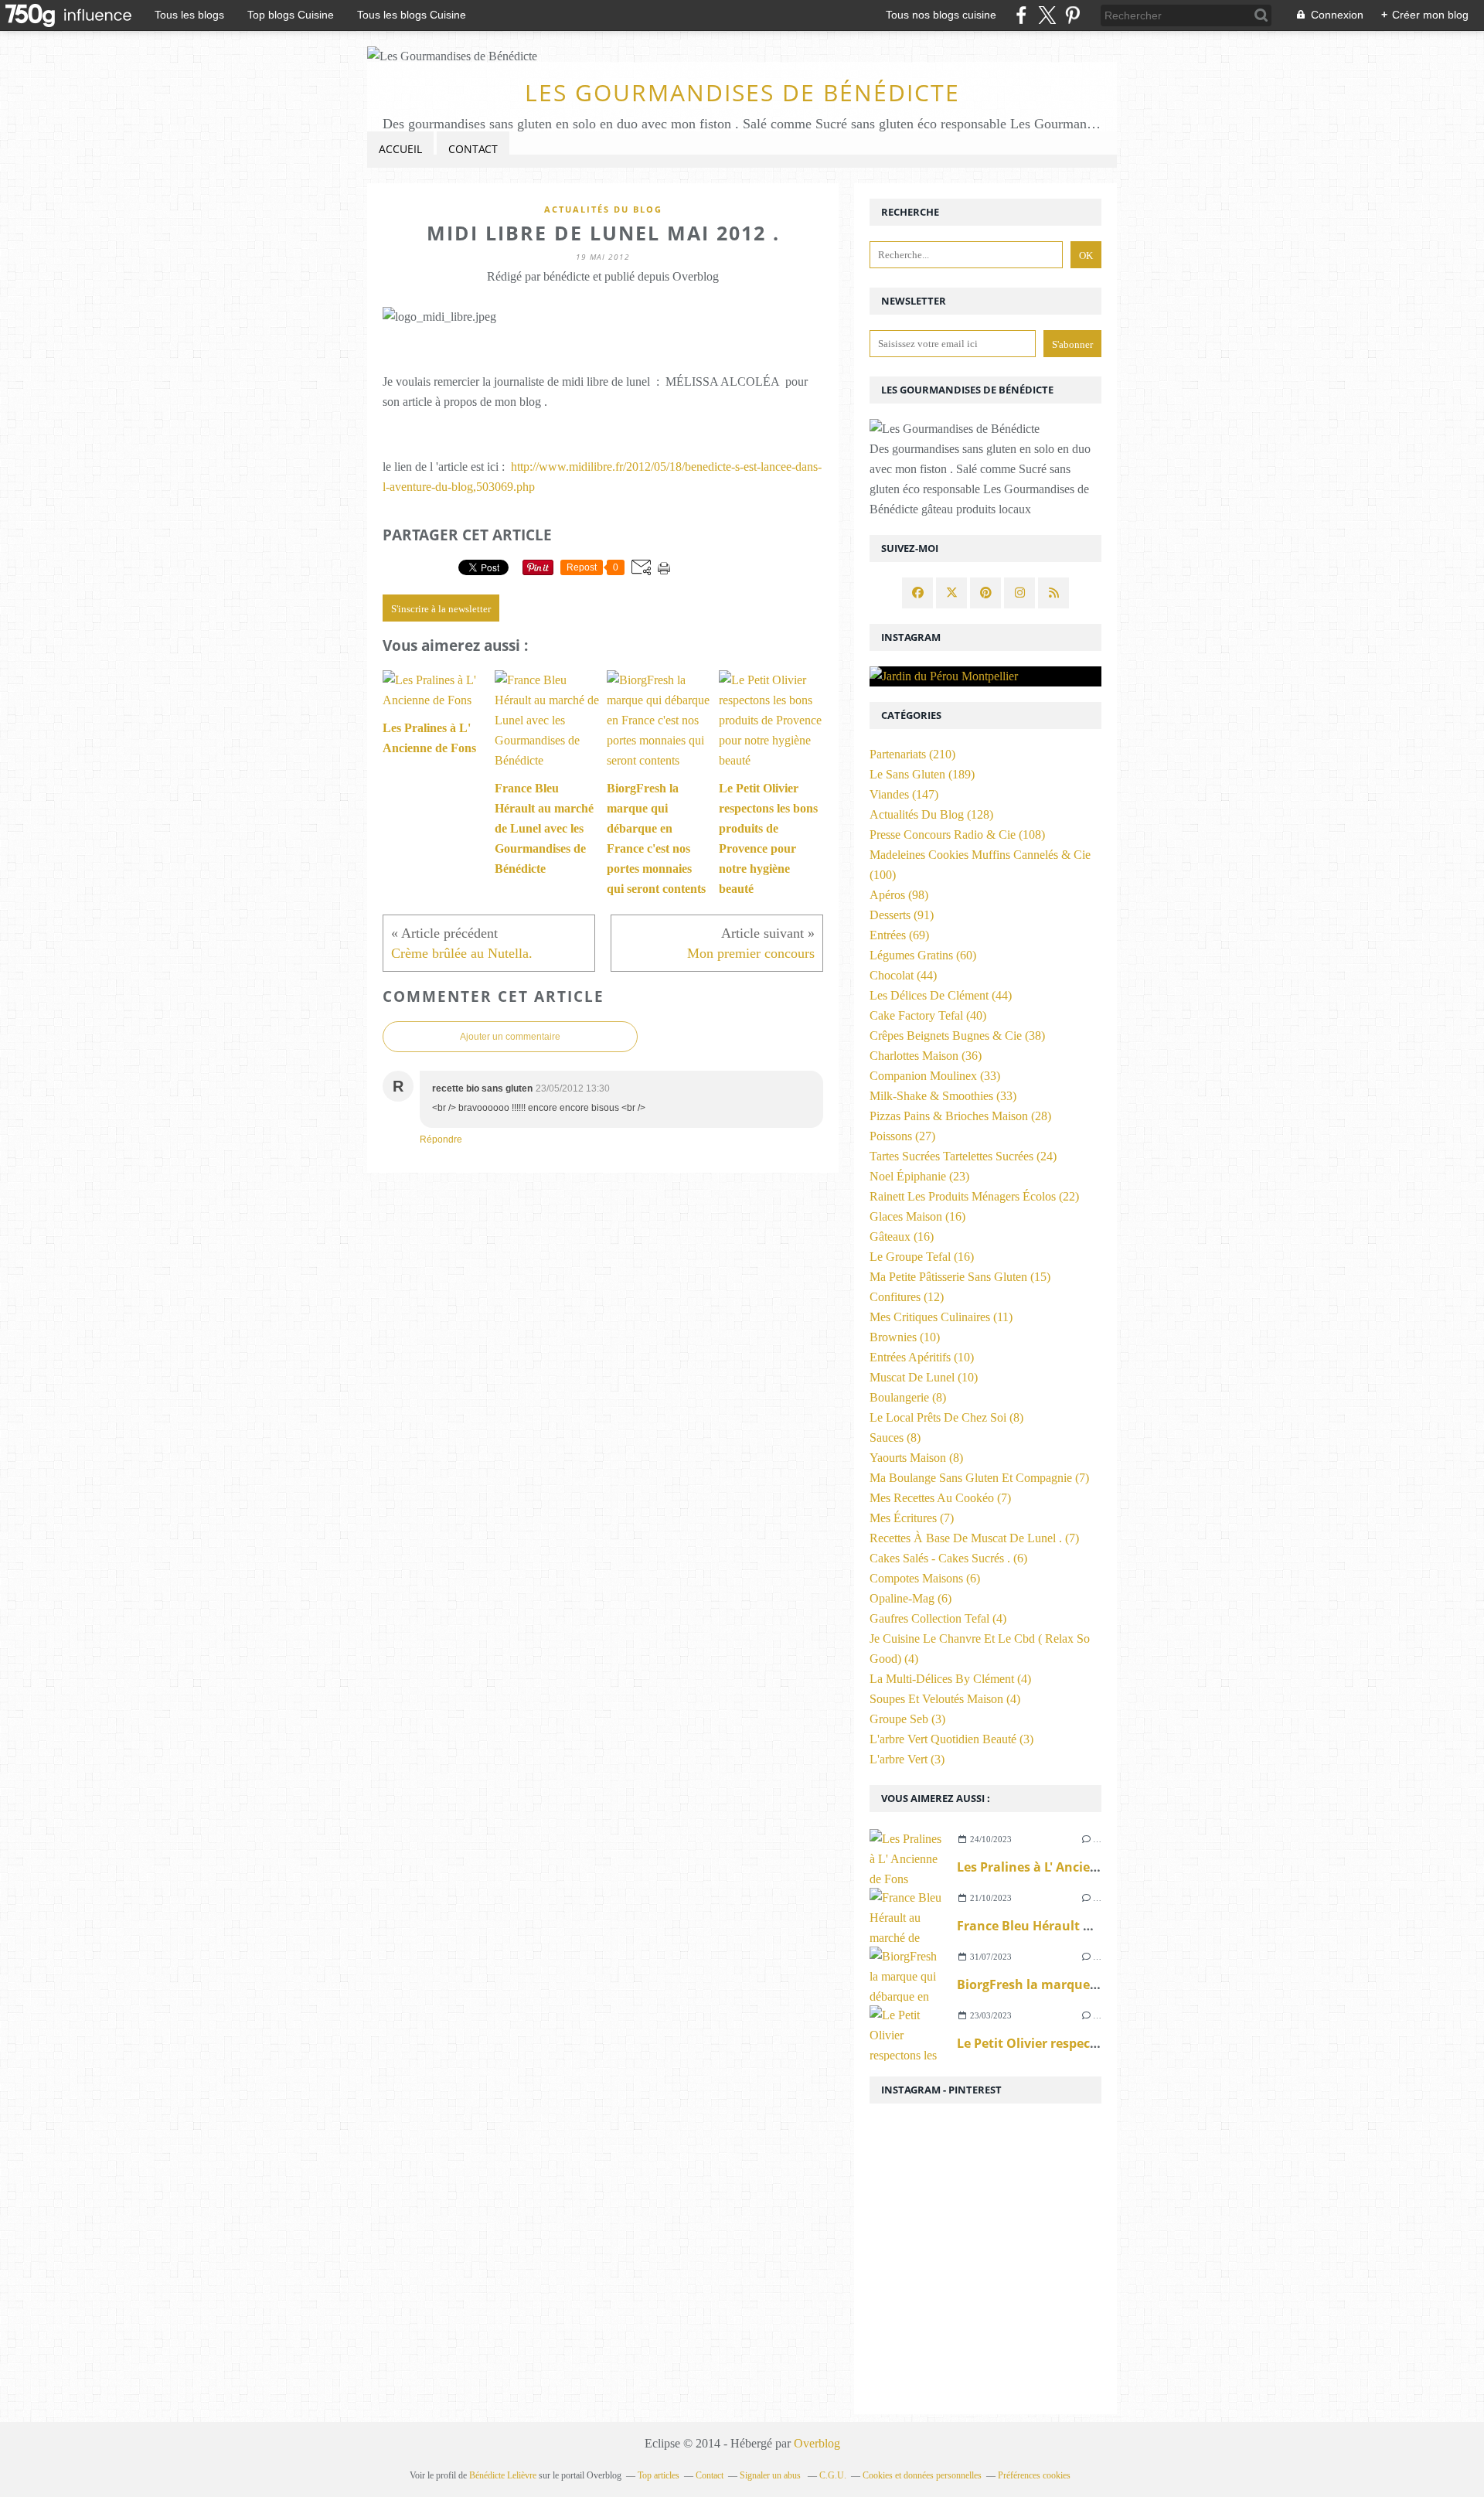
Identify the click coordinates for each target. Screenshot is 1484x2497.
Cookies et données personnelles (922, 2475)
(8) (908, 1397)
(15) (960, 1277)
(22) (974, 1196)
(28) (960, 1116)
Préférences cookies (1034, 2475)
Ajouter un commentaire (510, 1037)
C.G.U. (833, 2475)
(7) (979, 1478)
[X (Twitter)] (1047, 15)
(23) (919, 1176)
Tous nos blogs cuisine (941, 15)
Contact (473, 149)
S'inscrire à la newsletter (441, 609)
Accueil (400, 149)
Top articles (659, 2475)
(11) (941, 1317)
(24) (963, 1156)
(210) (912, 754)
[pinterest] (1072, 15)
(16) (917, 1216)
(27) (902, 1136)
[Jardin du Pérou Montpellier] (985, 676)
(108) (957, 835)
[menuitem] (400, 150)
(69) (899, 935)
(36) (926, 1056)
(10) (905, 1337)
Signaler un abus (771, 2475)
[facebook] (1021, 15)
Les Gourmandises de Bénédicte (742, 92)
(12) (907, 1297)
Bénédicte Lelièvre (503, 2475)
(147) (904, 794)
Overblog (817, 2443)
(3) (907, 1719)
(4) (938, 1618)
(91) (902, 915)
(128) (931, 814)
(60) (923, 955)
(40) (928, 1015)
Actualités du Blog (603, 209)
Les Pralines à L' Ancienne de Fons (1060, 1867)
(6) (948, 1558)
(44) (903, 975)
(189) (922, 774)
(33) (935, 1076)
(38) (957, 1036)
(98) (899, 895)
